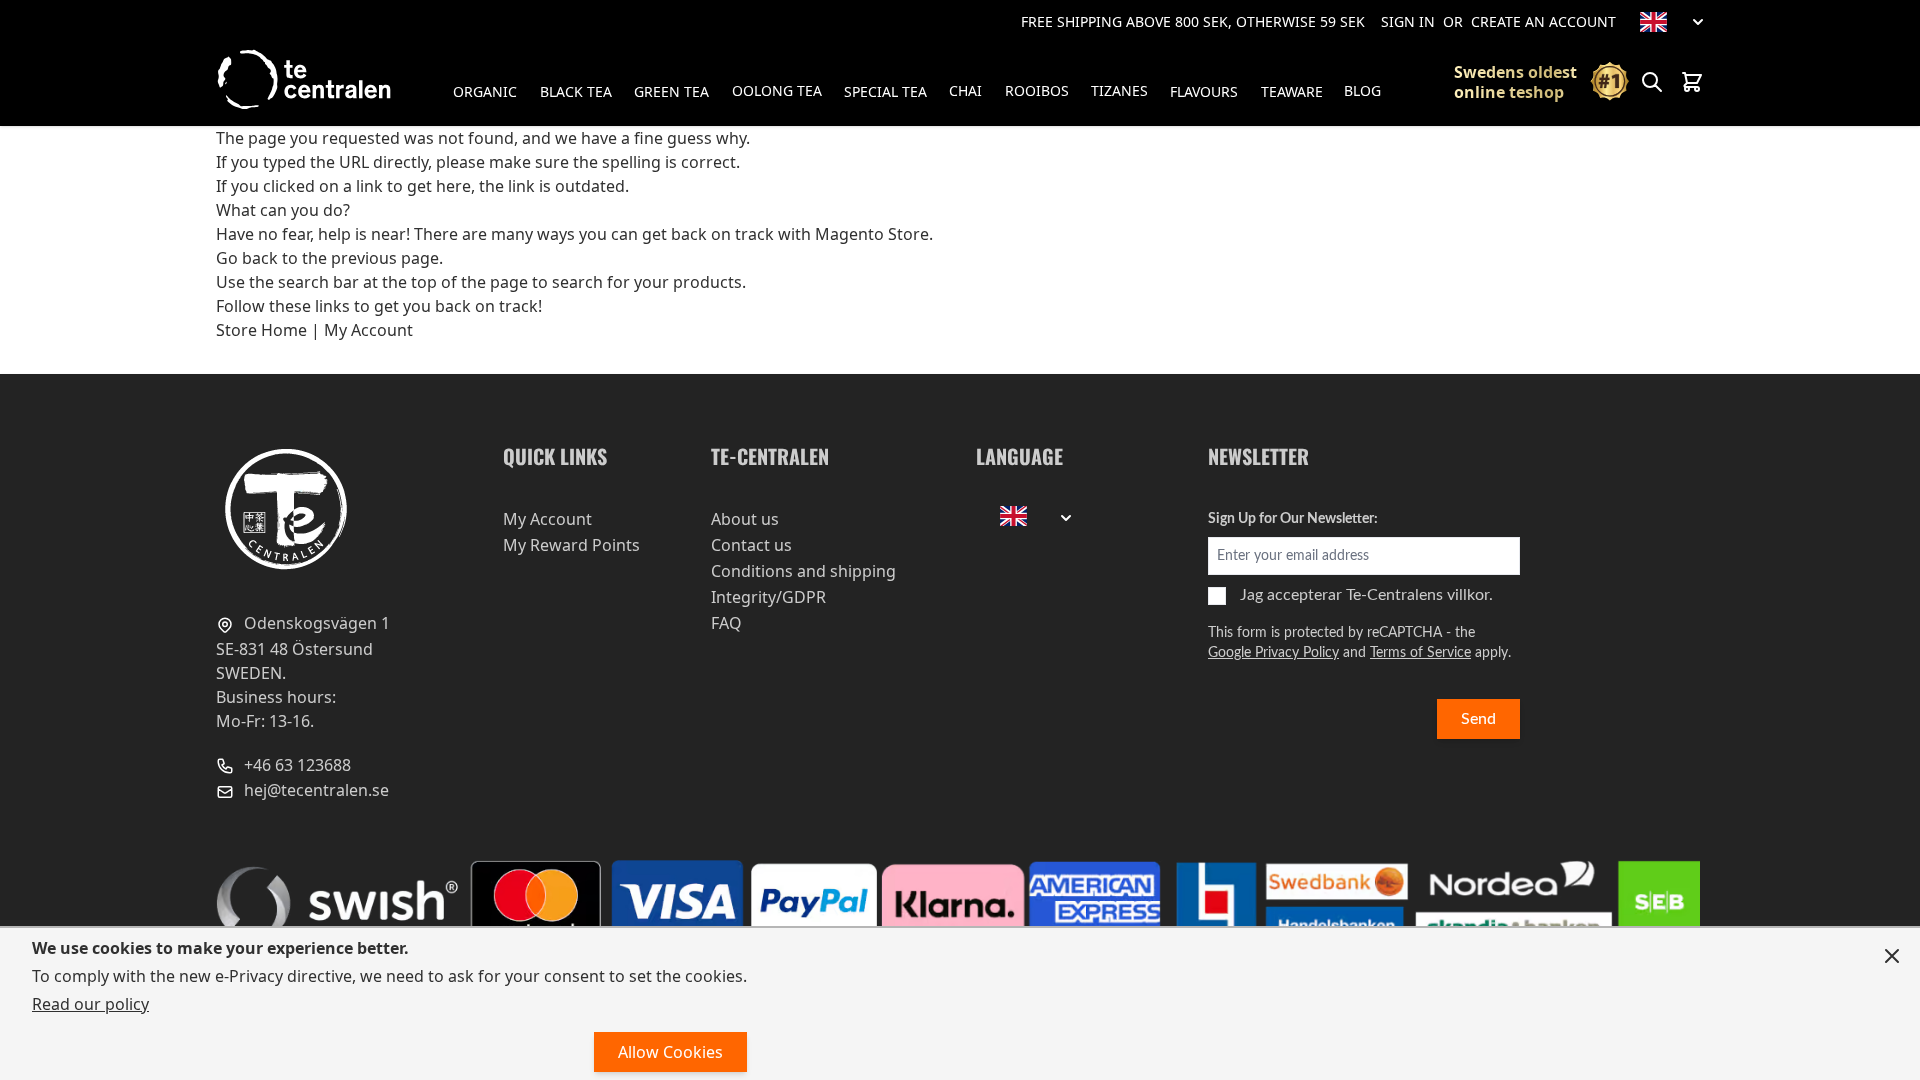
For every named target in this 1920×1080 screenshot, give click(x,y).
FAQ (726, 623)
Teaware (1292, 91)
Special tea (885, 91)
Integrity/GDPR (768, 597)
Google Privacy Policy (1273, 653)
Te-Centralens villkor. (1419, 595)
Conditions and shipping (803, 571)
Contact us (751, 545)
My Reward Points (571, 545)
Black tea (576, 91)
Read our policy (90, 1004)
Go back (247, 258)
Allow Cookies (670, 1052)
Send (1478, 719)
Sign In (1408, 21)
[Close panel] (1892, 956)
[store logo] (306, 79)
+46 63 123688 (295, 765)
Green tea (671, 91)
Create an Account (1543, 21)
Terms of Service (1420, 653)
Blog (1362, 90)
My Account (368, 330)
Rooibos (1037, 90)
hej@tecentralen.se (314, 790)
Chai (965, 90)
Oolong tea (777, 90)
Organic (485, 91)
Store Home (261, 330)
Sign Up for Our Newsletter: (1293, 519)
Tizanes (1119, 90)
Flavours (1204, 91)
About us (745, 519)
